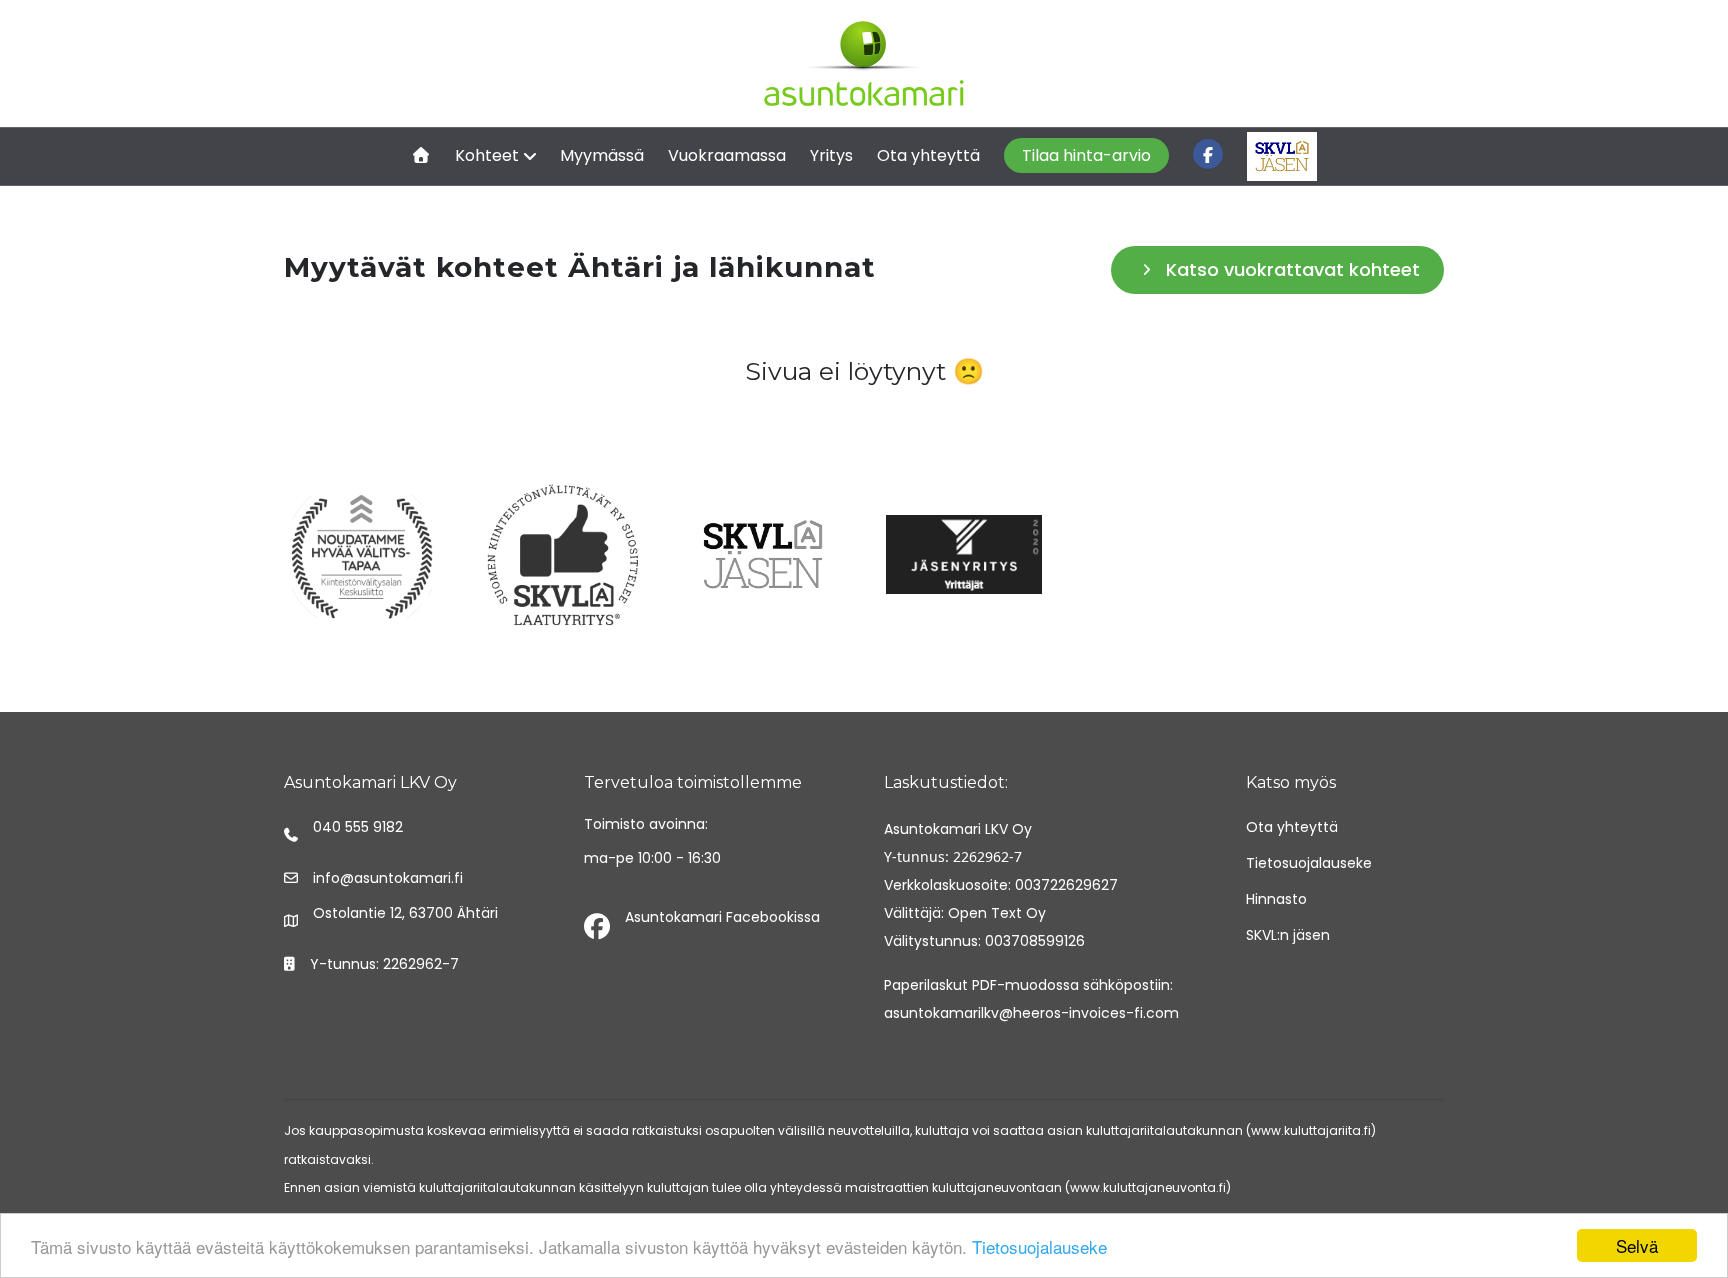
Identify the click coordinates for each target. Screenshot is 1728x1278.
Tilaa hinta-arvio (1086, 155)
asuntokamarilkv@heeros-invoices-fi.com (1031, 1013)
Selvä (1637, 1245)
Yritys (831, 155)
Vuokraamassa (727, 155)
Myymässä (602, 155)
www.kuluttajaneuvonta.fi (1148, 1187)
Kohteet (487, 155)
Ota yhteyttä (928, 155)
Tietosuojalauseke (1039, 1246)
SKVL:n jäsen (1288, 935)
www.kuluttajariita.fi (1311, 1130)
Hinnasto (1276, 899)
